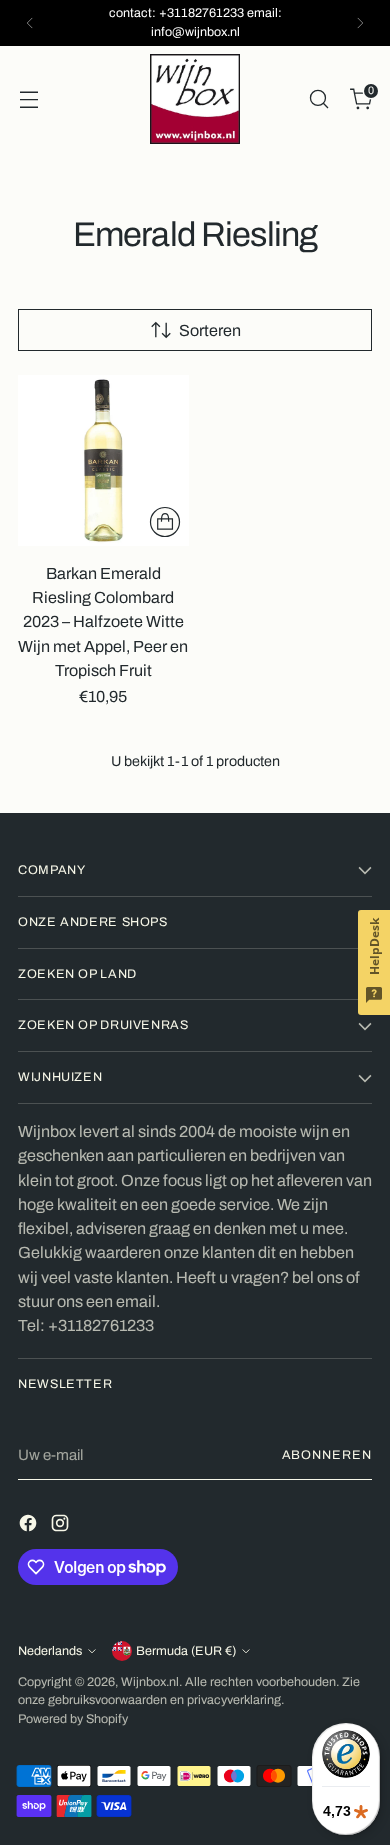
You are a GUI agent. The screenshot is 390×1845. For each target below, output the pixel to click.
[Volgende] (360, 23)
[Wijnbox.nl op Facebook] (30, 1526)
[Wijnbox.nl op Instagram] (62, 1526)
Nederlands (50, 1651)
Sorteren (210, 330)
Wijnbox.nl (150, 1682)
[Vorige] (30, 23)
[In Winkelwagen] (165, 522)
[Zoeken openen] (318, 98)
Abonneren (327, 1455)
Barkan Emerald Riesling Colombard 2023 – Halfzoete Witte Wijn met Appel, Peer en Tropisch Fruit (103, 622)
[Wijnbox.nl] (195, 99)
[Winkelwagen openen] (28, 98)
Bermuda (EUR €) (186, 1651)
